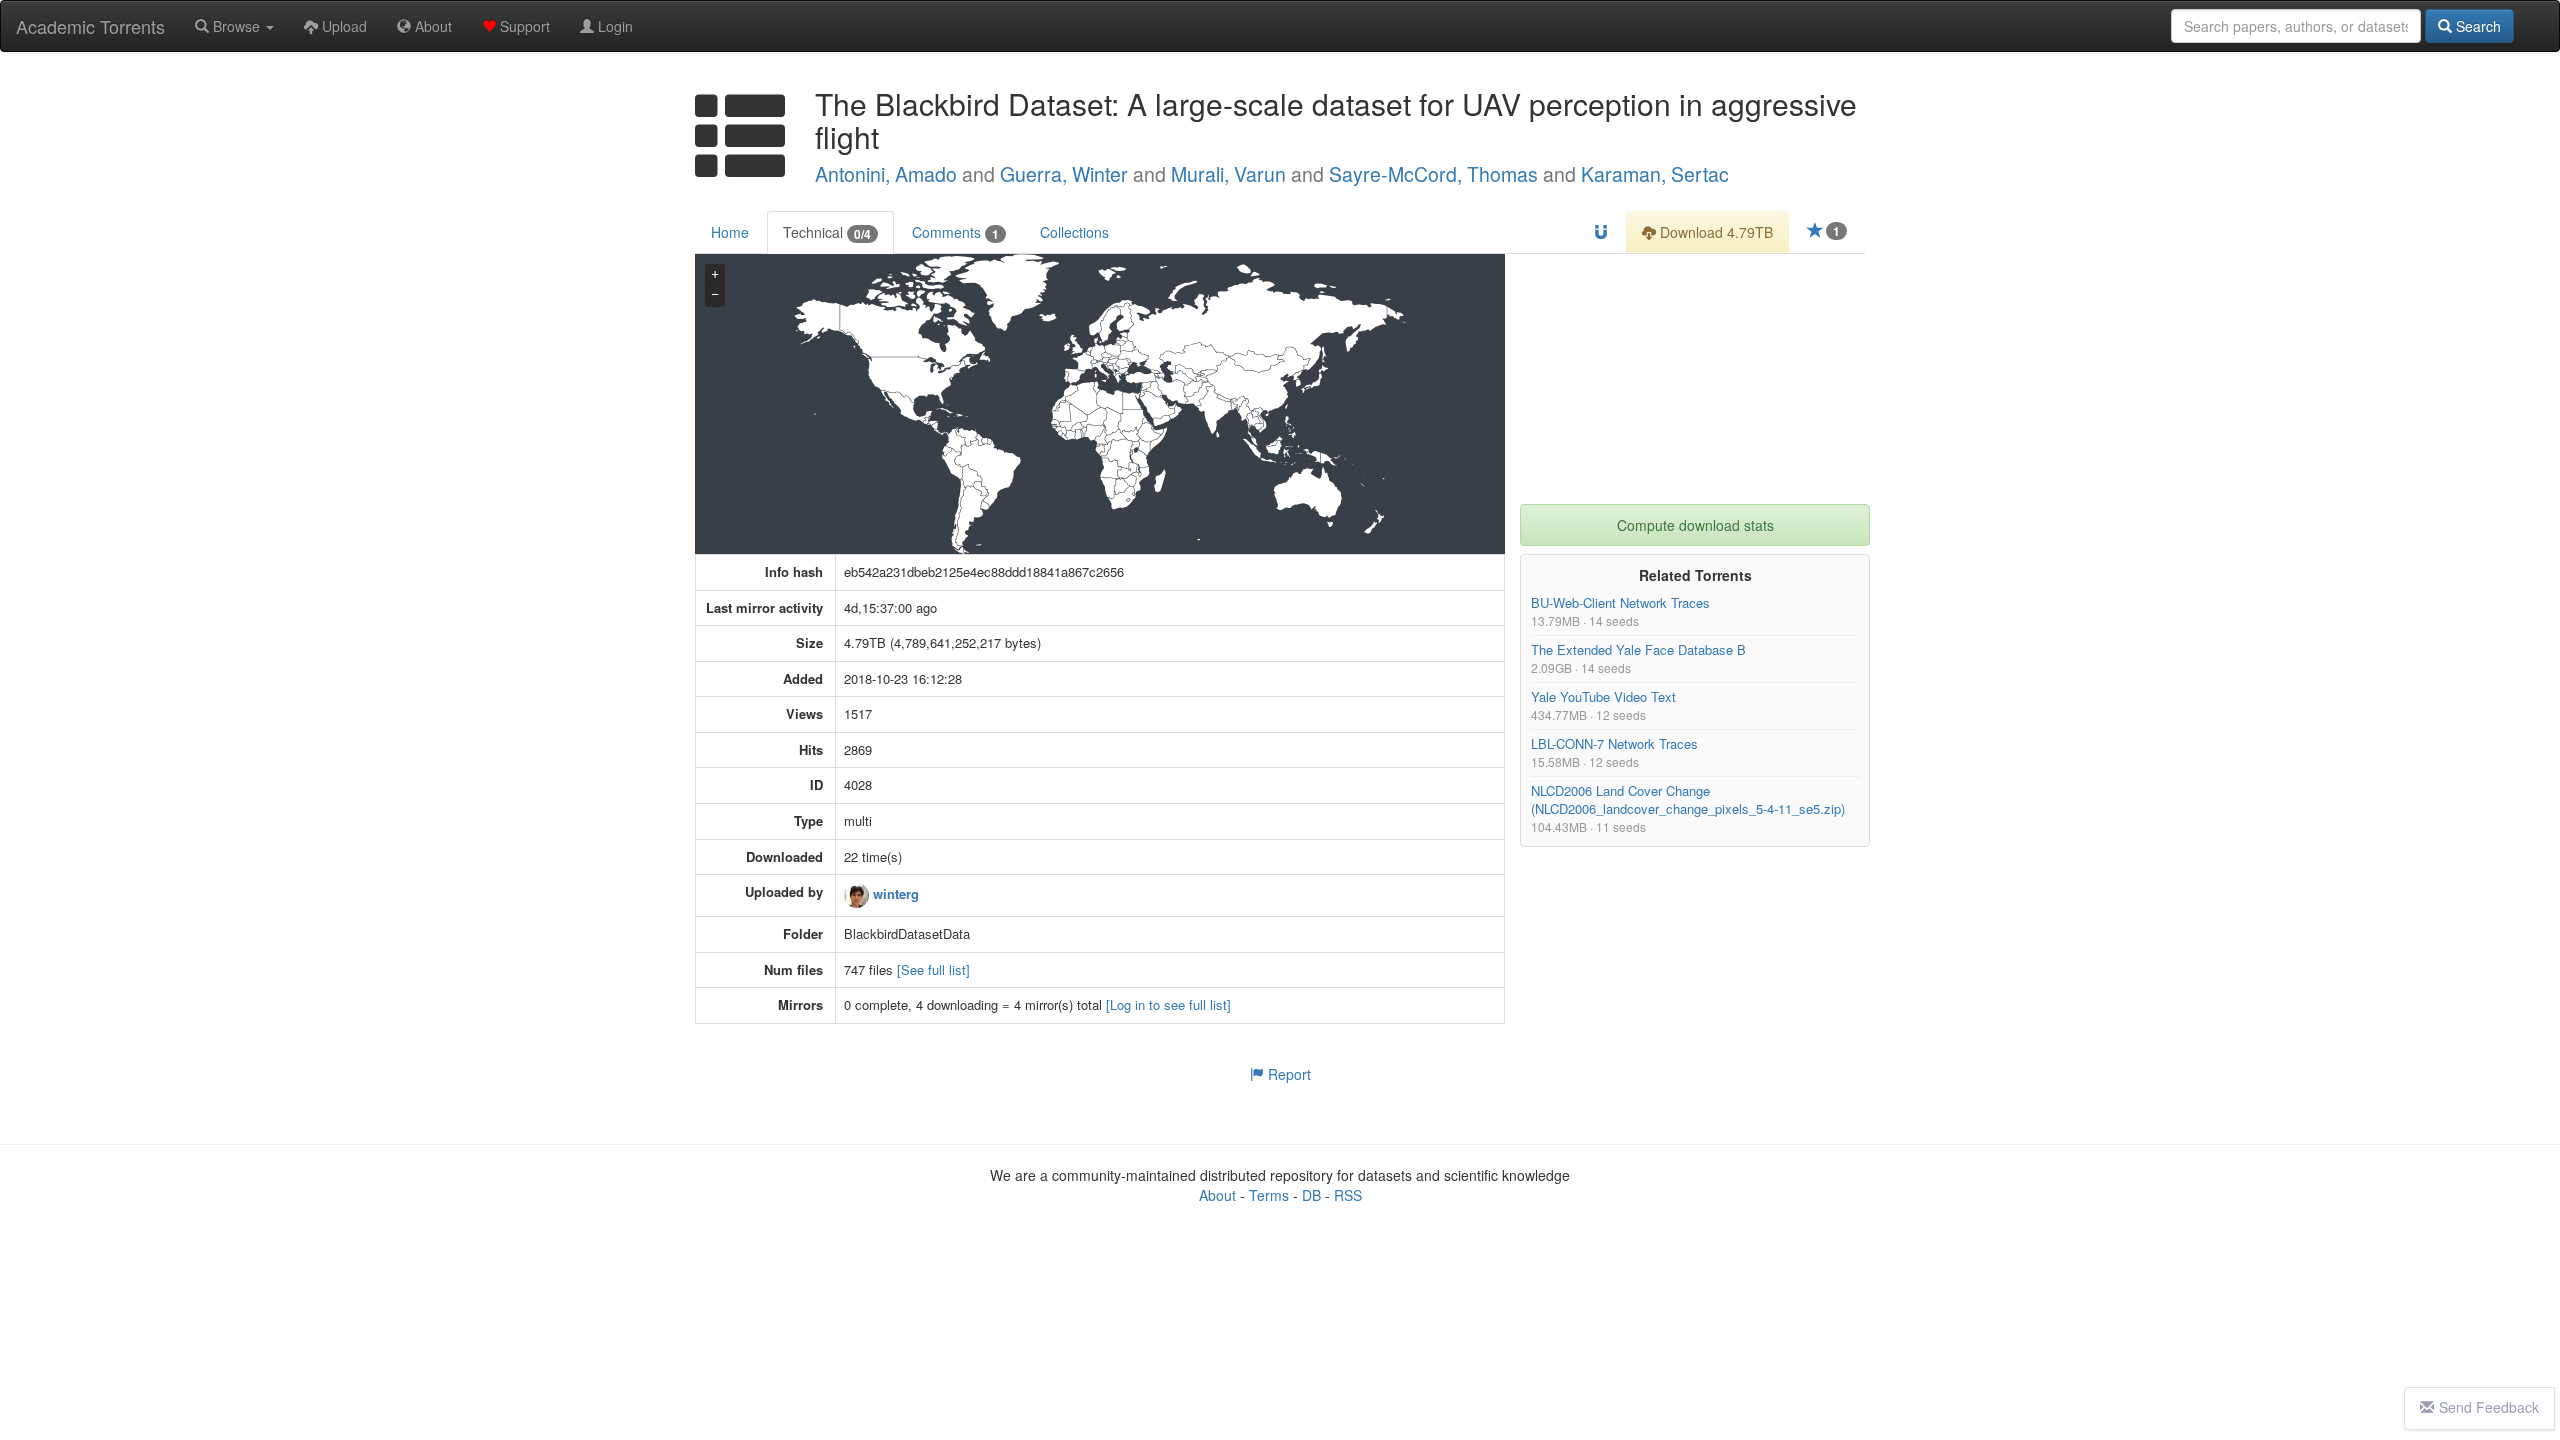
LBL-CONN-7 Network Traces (1614, 743)
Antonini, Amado (886, 174)
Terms (1269, 1195)
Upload (342, 26)
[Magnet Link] (1601, 232)
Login (613, 26)
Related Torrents (1695, 575)
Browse (236, 26)
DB (1311, 1195)
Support (523, 26)
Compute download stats (1695, 525)
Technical (827, 232)
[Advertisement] (1695, 379)
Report (1287, 1074)
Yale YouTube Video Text (1603, 696)
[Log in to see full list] (1168, 1005)
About (431, 26)
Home (730, 232)
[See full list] (933, 969)
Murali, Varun (1228, 174)
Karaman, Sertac (1655, 174)
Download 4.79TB (1714, 232)
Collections (1074, 232)
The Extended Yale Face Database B (1638, 649)
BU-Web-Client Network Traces (1620, 602)
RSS (1348, 1195)
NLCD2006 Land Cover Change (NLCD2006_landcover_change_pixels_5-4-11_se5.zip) (1688, 799)
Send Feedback (2489, 1407)
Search (2476, 26)
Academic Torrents (90, 26)
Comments (955, 232)
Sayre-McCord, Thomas (1433, 174)
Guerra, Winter (1064, 174)
